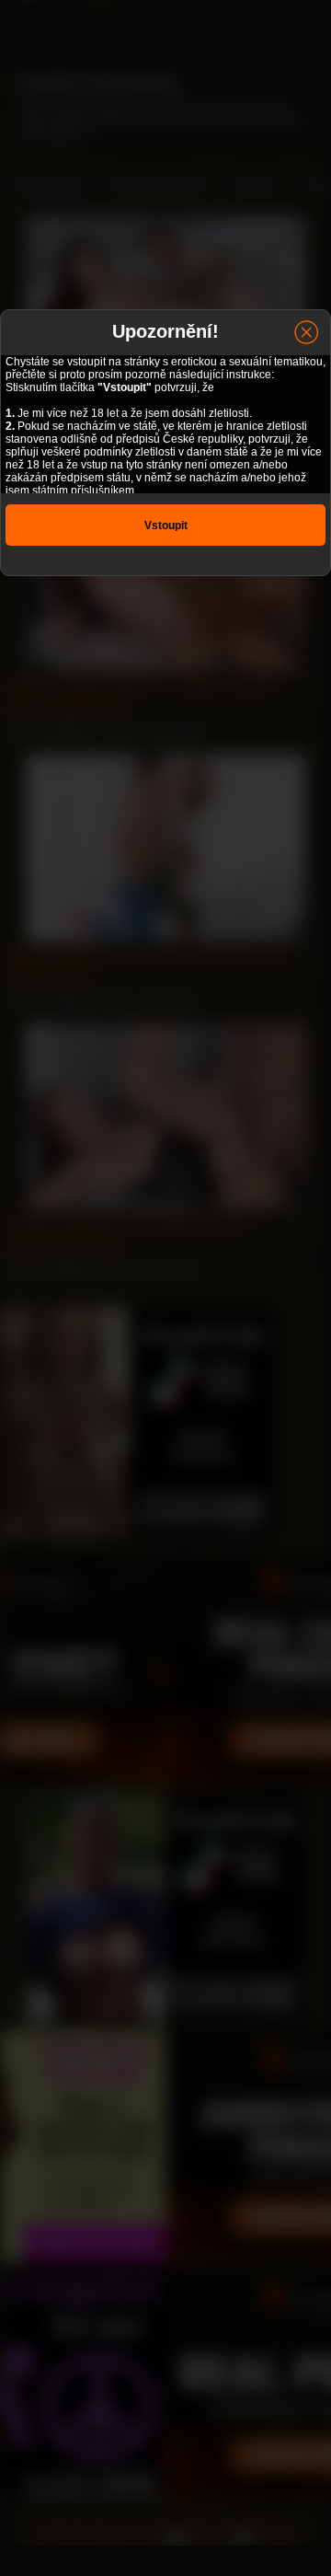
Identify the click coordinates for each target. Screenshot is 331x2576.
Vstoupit (166, 526)
